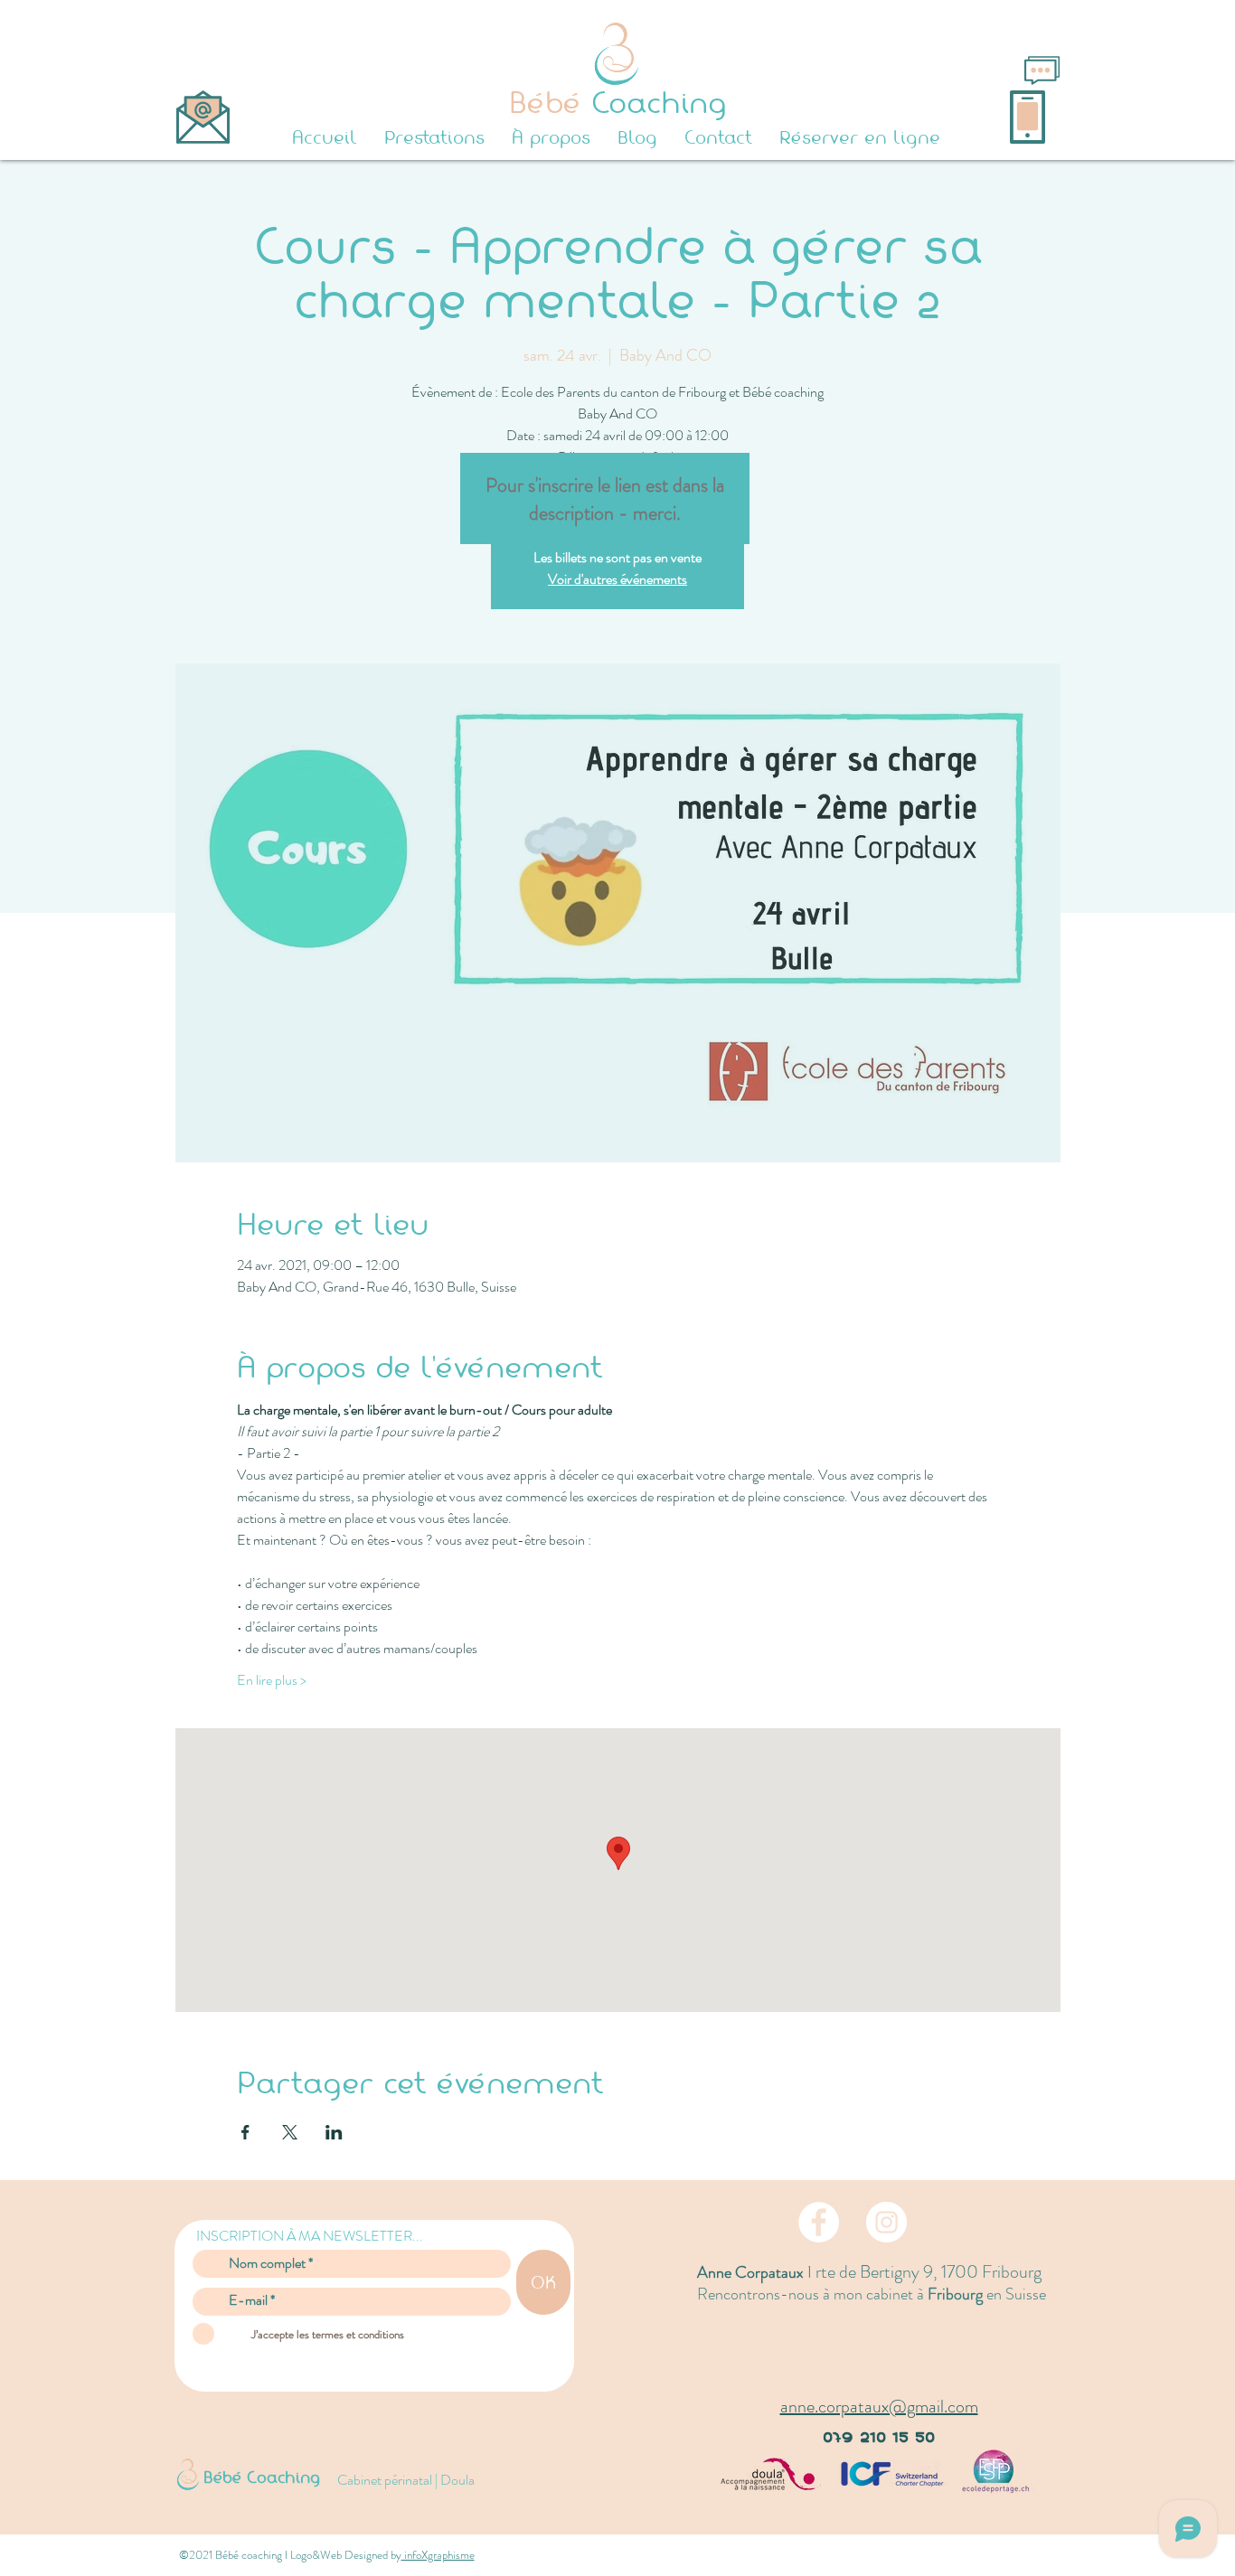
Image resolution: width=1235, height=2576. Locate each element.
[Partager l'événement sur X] (290, 2132)
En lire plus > (272, 1680)
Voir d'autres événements (617, 579)
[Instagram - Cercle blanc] (886, 2222)
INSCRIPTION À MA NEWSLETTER (304, 2236)
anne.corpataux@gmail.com (879, 2407)
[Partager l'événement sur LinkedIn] (334, 2132)
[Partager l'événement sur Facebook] (245, 2132)
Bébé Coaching (262, 2477)
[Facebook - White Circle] (819, 2222)
